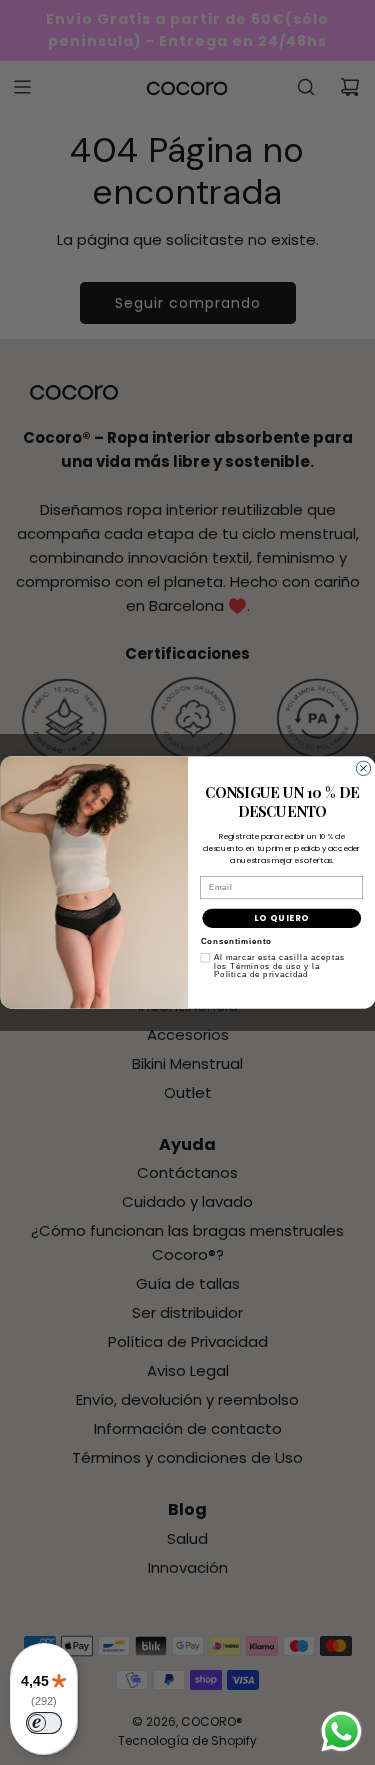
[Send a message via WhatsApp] (341, 1731)
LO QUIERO (281, 918)
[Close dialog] (363, 768)
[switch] (44, 1723)
